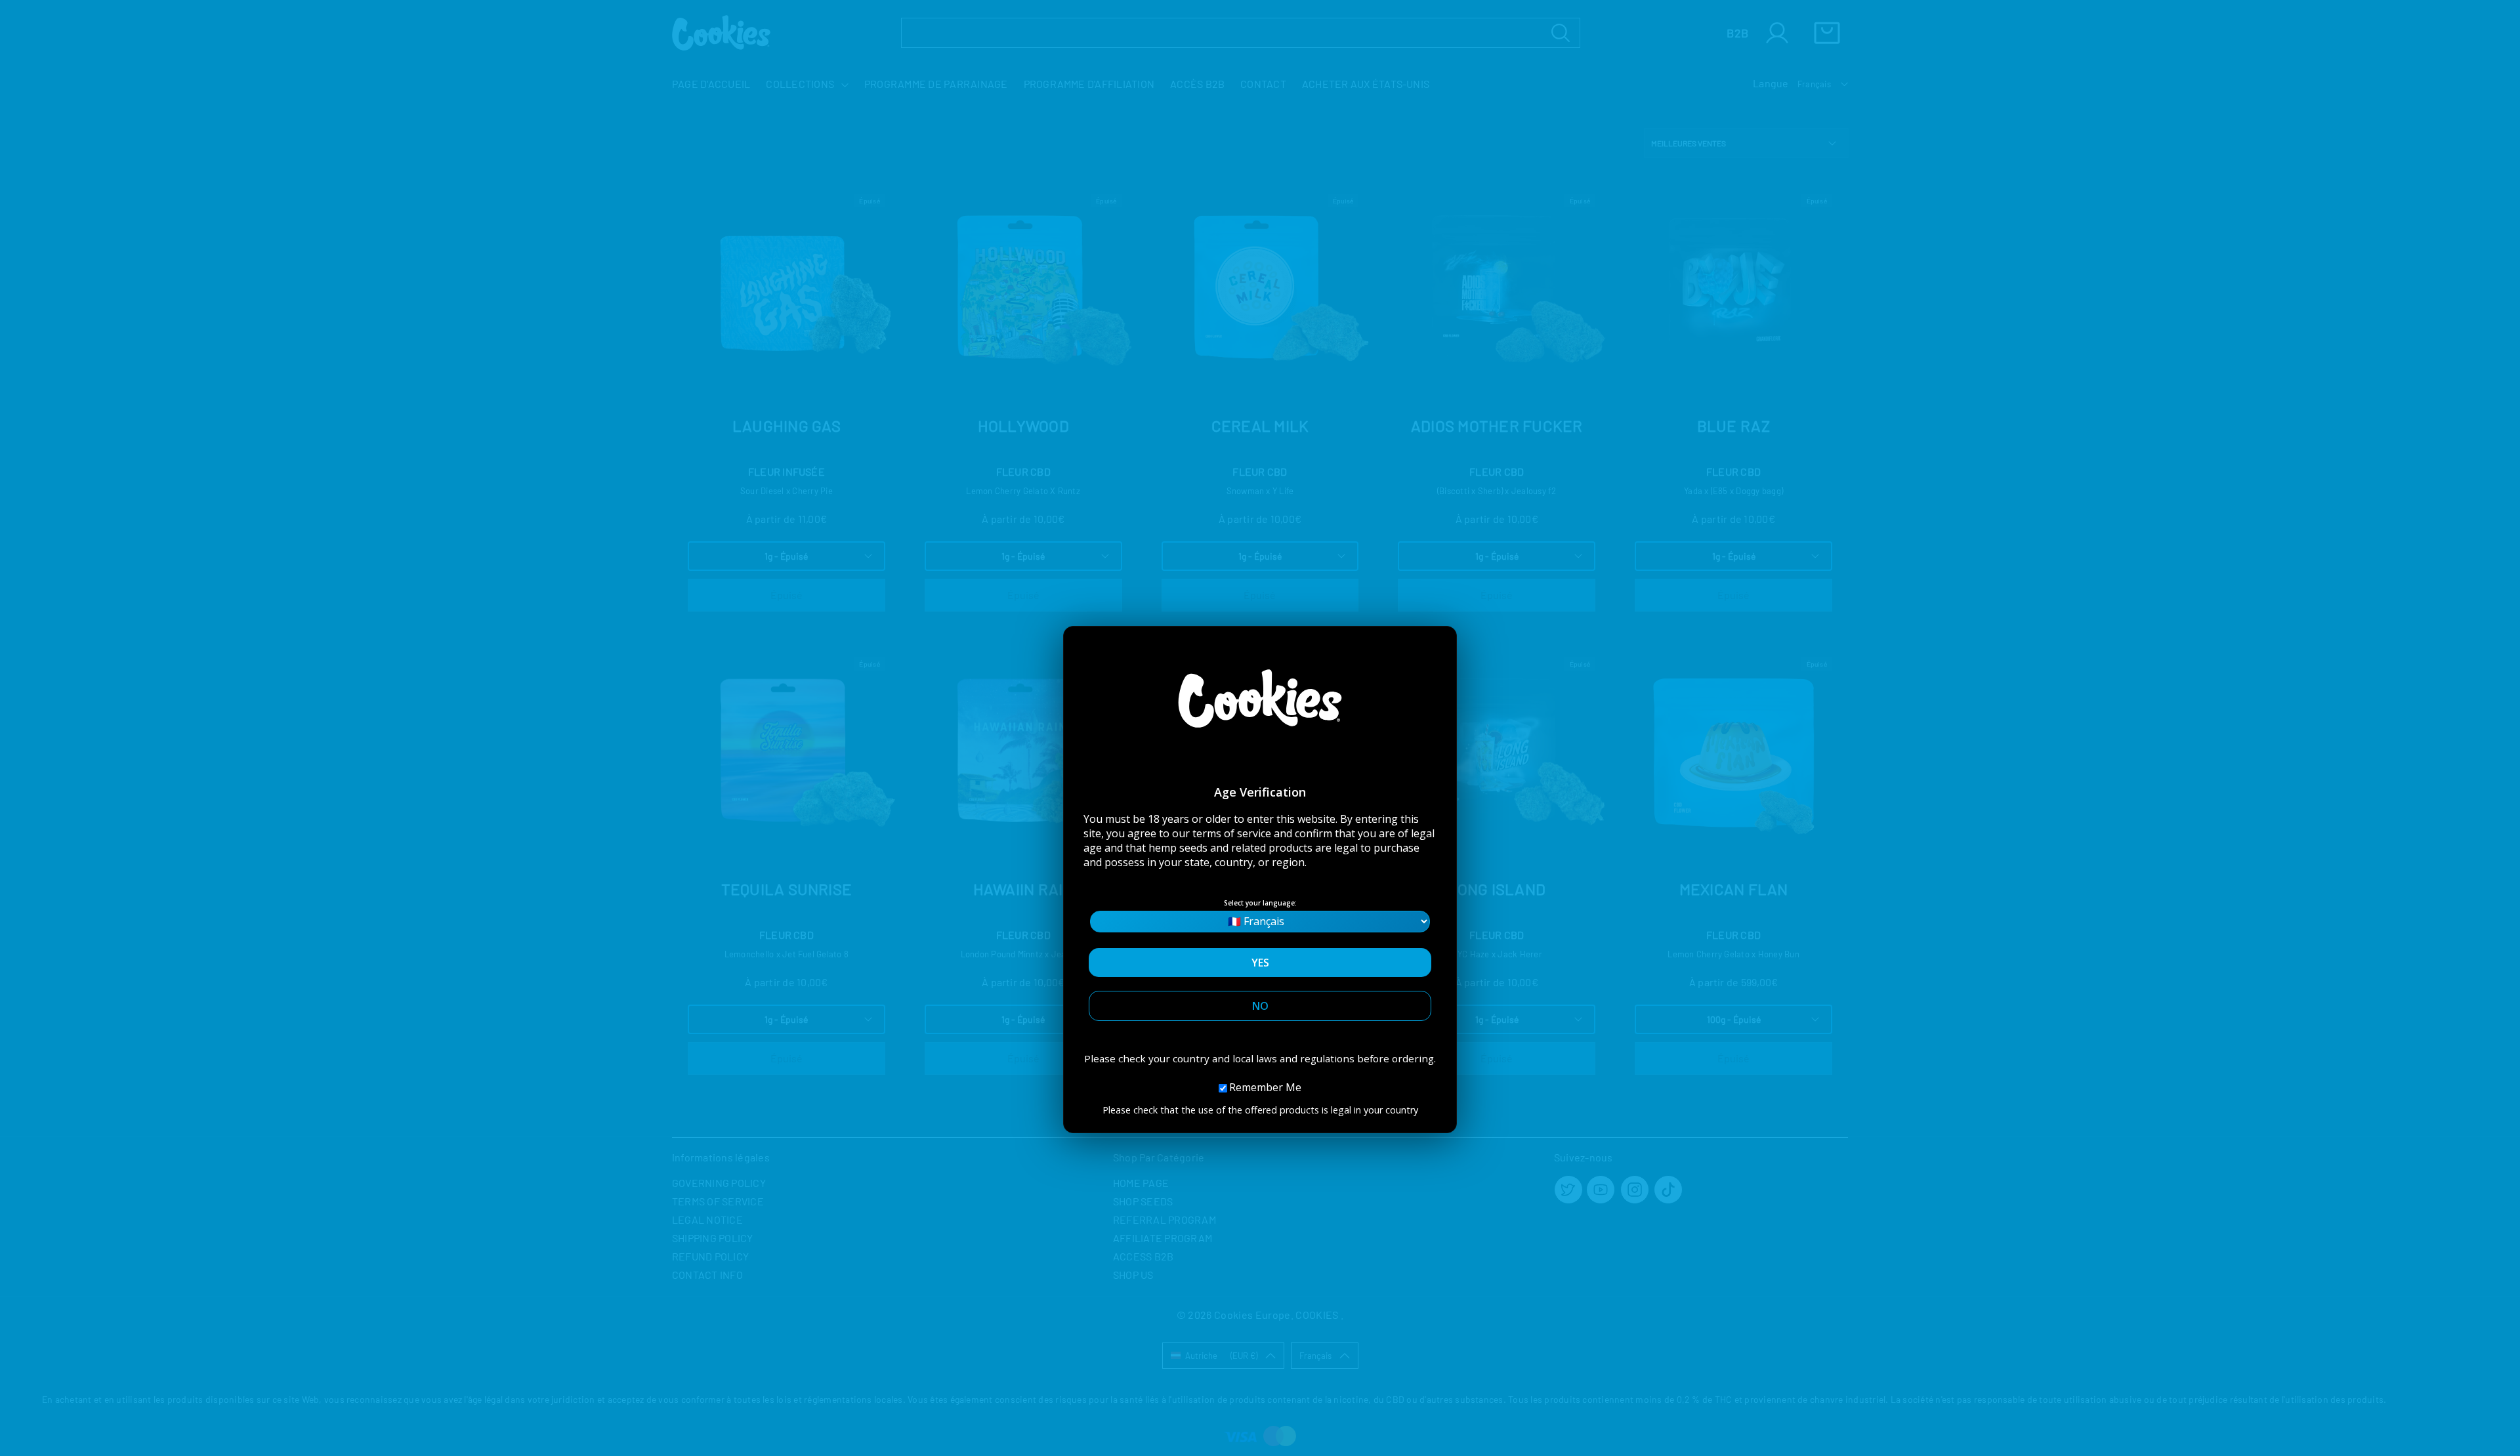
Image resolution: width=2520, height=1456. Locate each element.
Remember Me (1265, 1087)
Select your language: (1260, 903)
